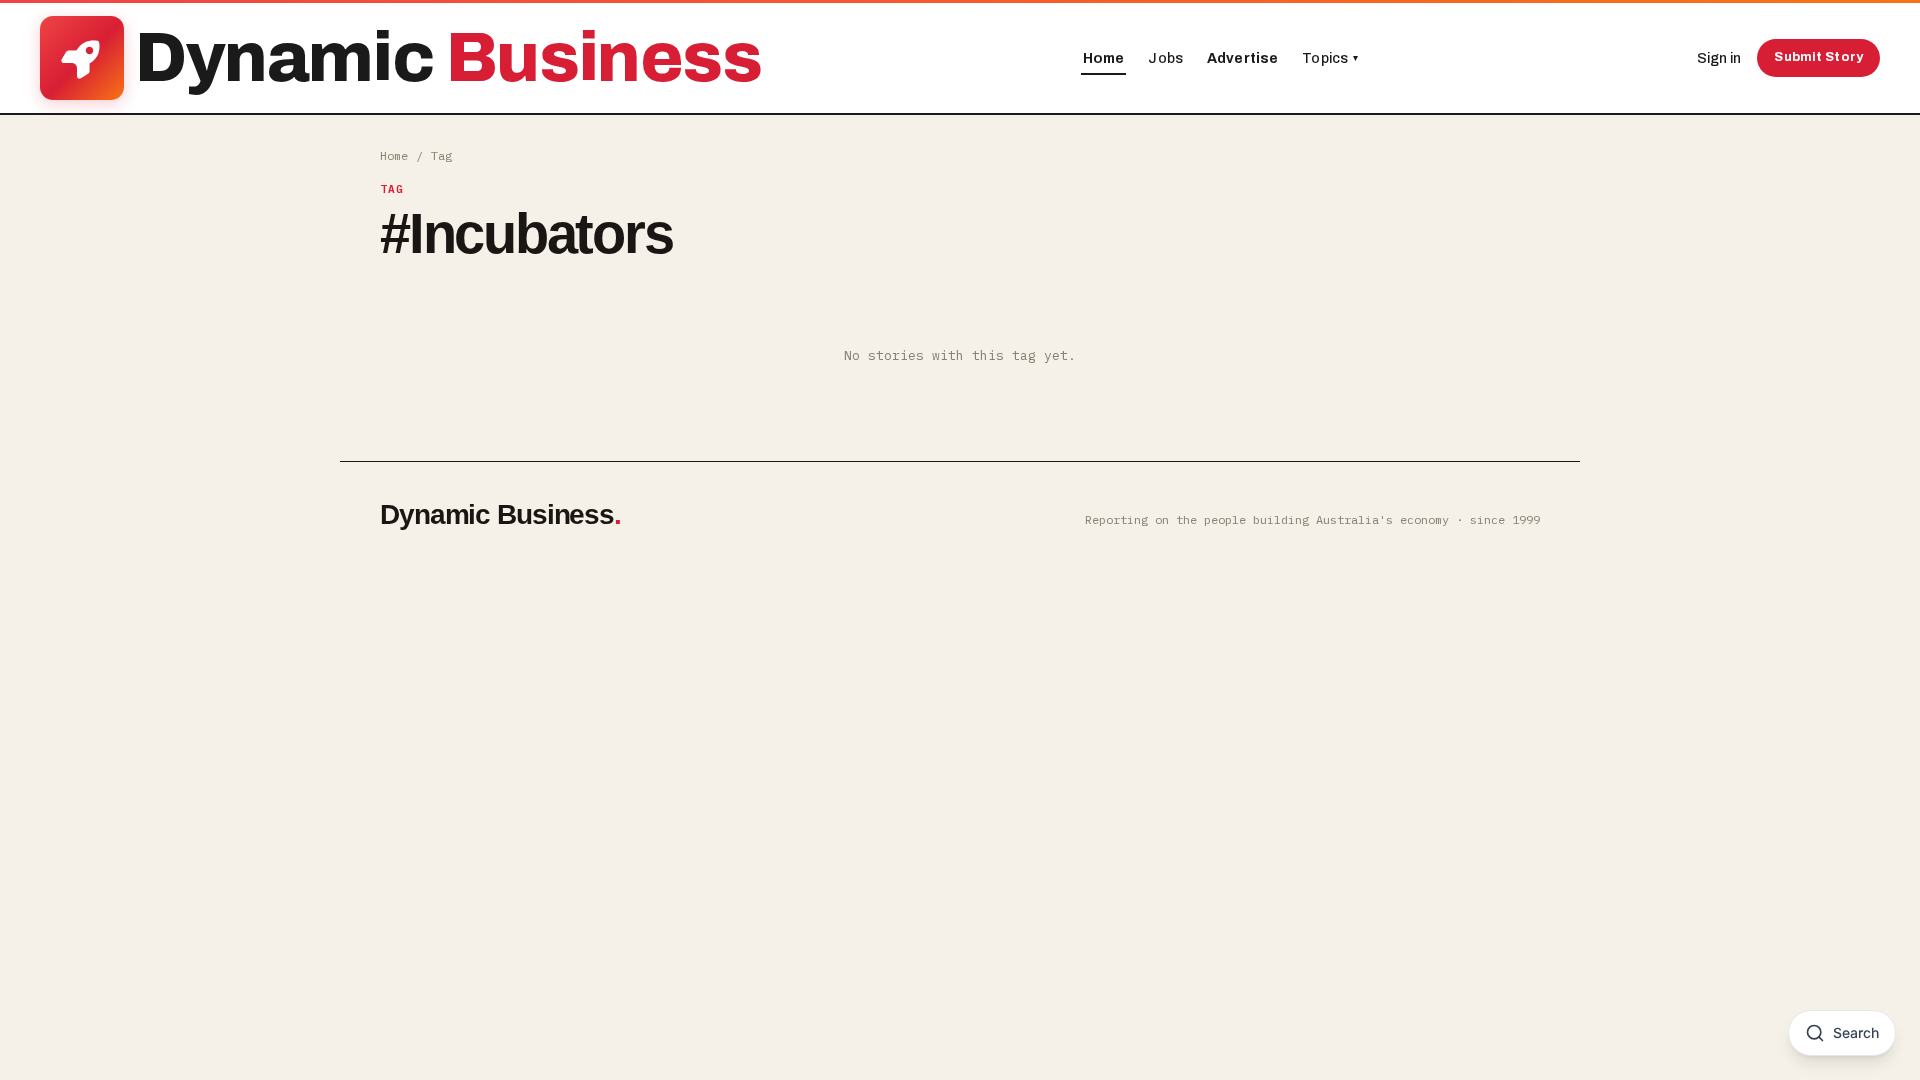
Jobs (1165, 58)
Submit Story (1818, 57)
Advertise (1242, 58)
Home (1104, 58)
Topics (1330, 58)
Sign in (1719, 58)
